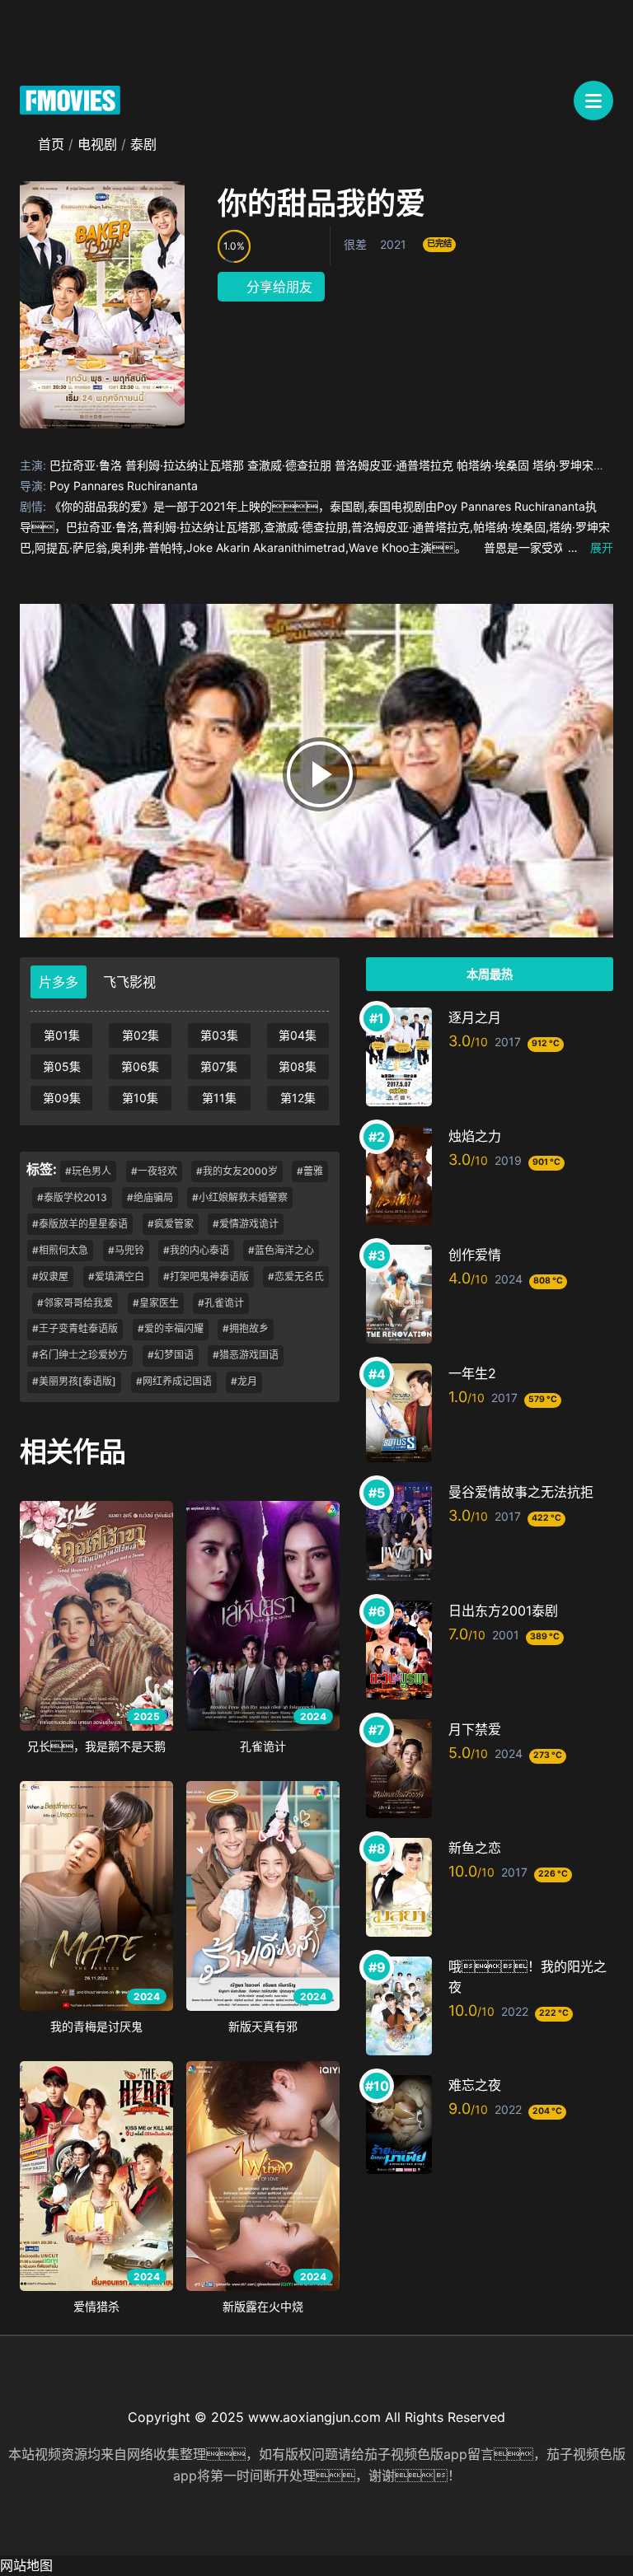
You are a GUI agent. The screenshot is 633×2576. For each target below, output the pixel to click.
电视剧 (97, 144)
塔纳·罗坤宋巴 (569, 465)
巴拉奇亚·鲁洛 (86, 465)
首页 (51, 144)
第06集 (140, 1066)
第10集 (140, 1098)
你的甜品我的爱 (321, 203)
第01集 (62, 1035)
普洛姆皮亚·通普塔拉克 (394, 465)
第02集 (141, 1035)
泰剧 (143, 144)
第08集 (298, 1066)
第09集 (62, 1098)
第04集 (298, 1035)
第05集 (62, 1066)
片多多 (59, 982)
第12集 (298, 1098)
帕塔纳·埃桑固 (493, 465)
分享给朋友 (277, 287)
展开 (591, 547)
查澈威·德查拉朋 (289, 465)
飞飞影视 (129, 982)
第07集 (219, 1066)
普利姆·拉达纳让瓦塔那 (185, 465)
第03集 (219, 1035)
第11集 (219, 1098)
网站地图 (26, 2565)
